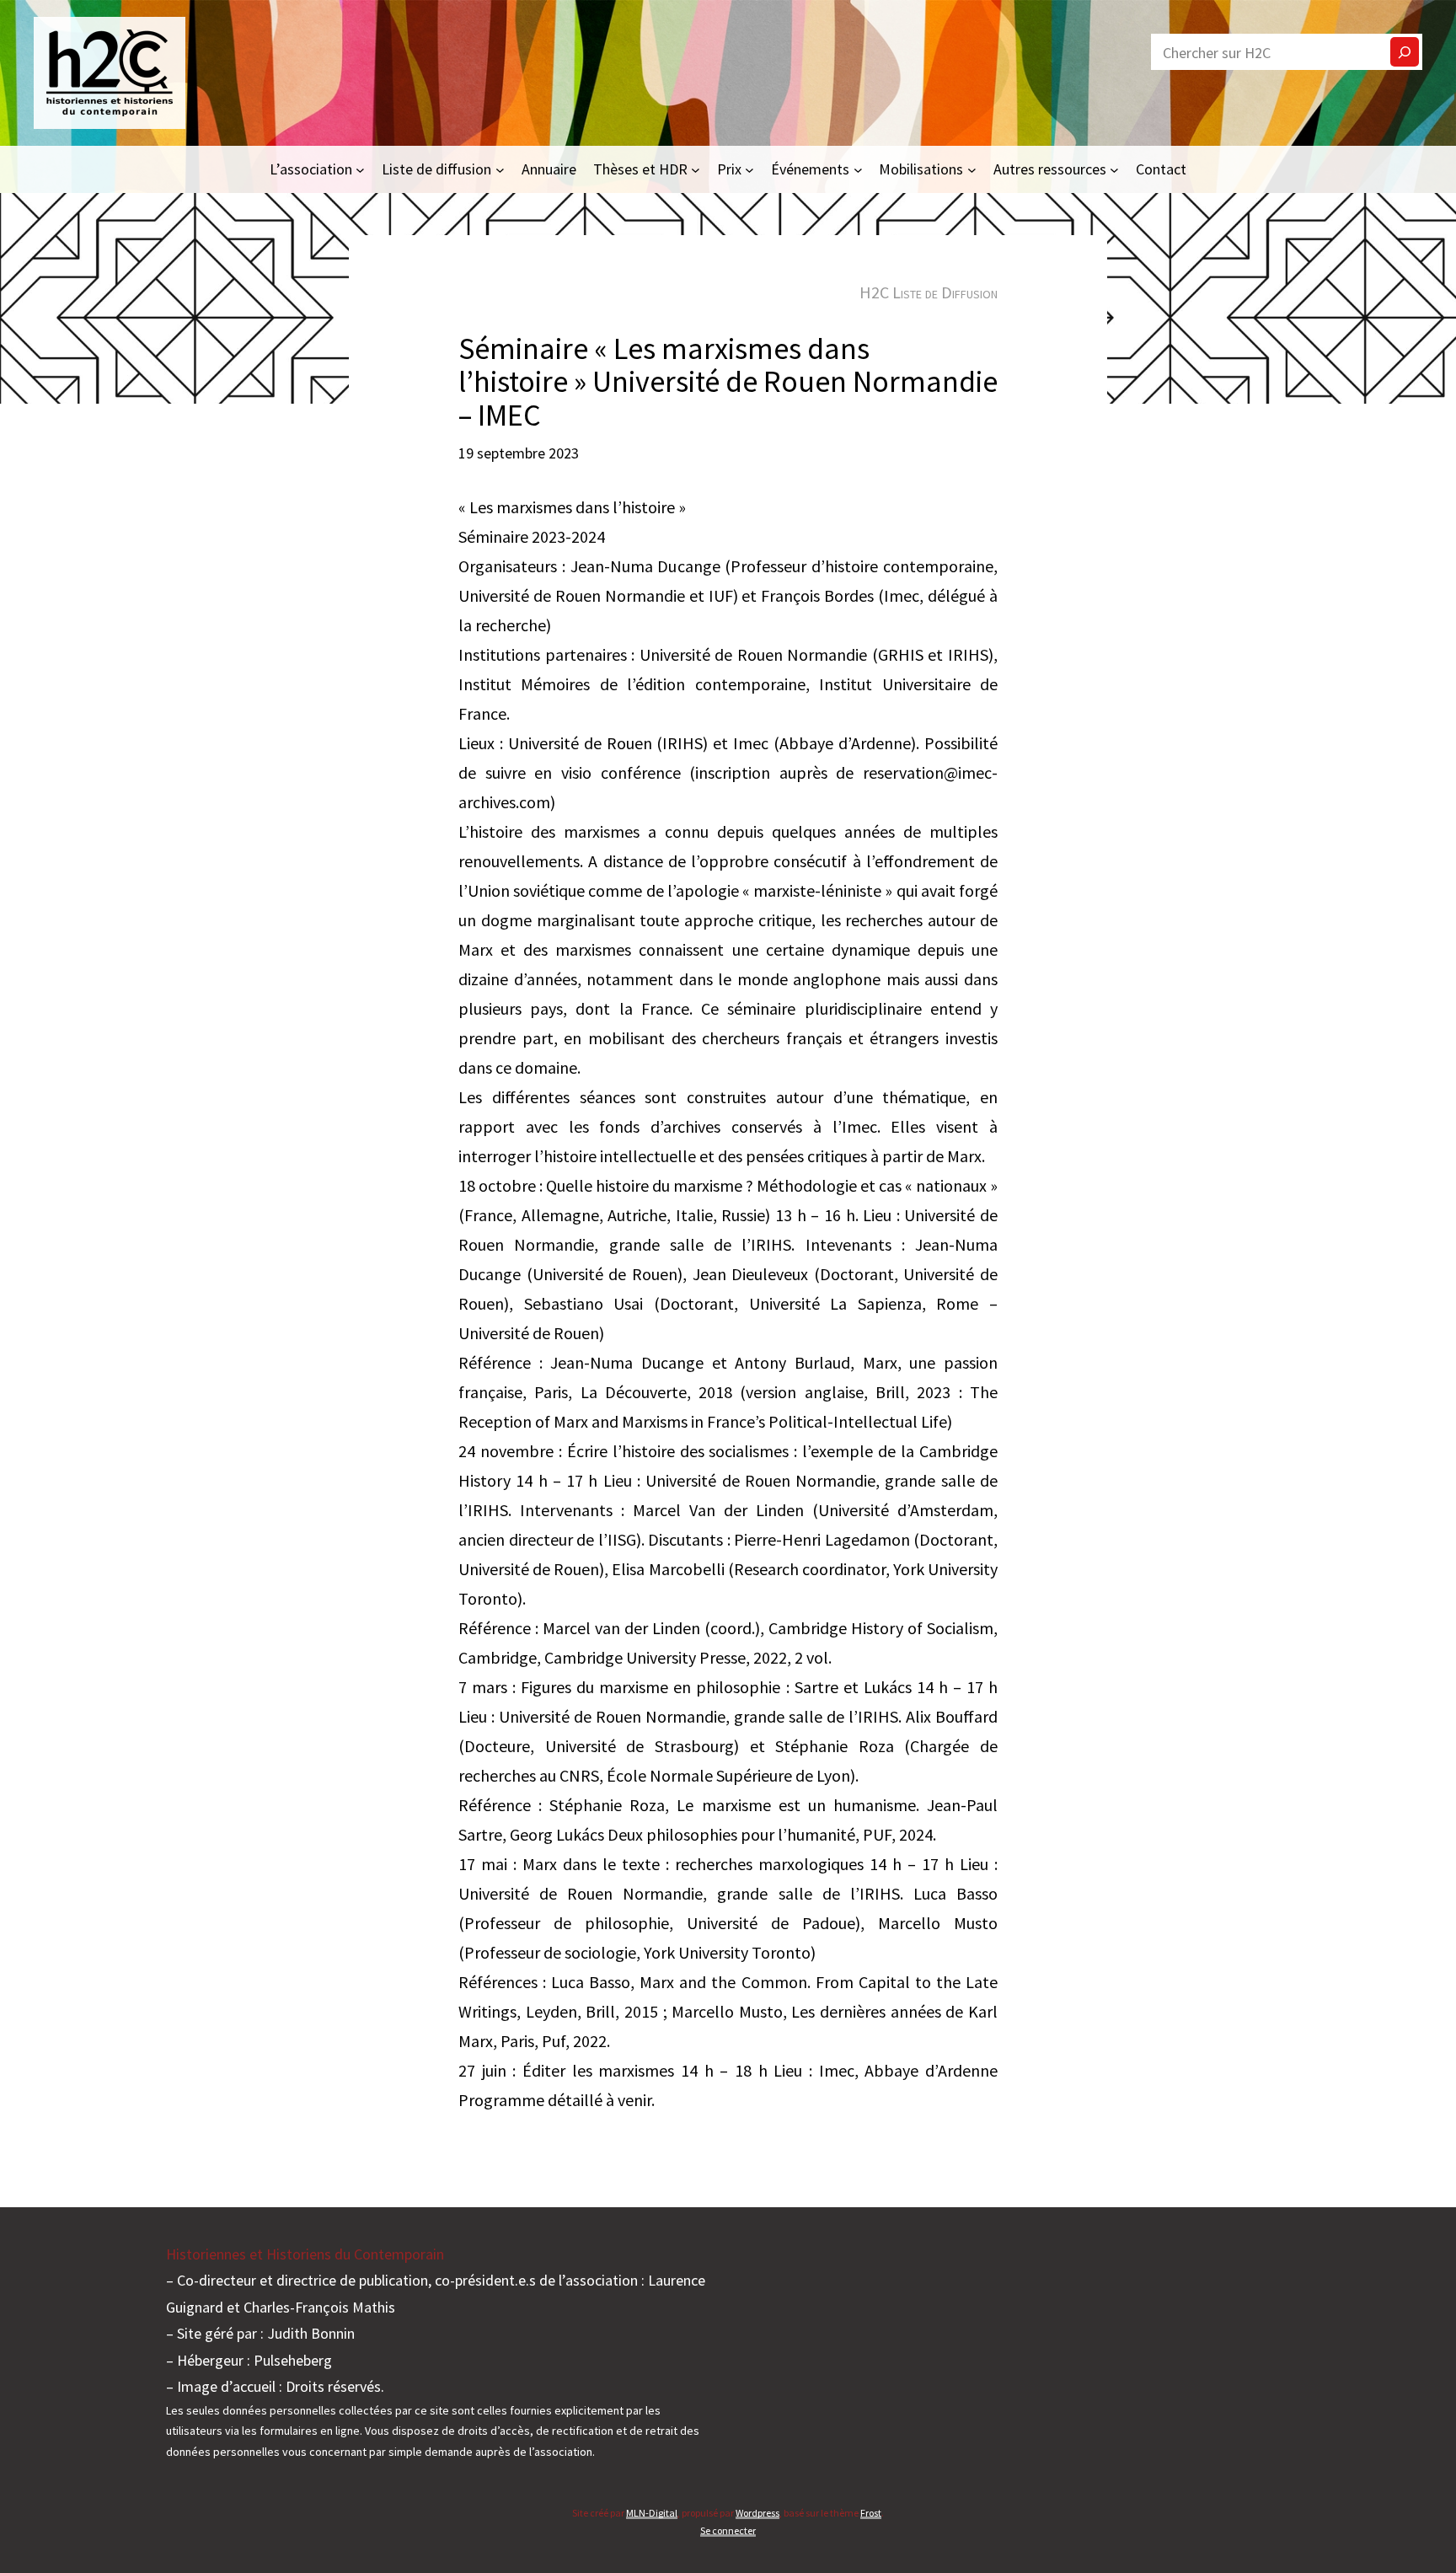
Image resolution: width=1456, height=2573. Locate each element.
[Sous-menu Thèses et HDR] (696, 169)
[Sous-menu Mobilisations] (972, 169)
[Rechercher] (1405, 52)
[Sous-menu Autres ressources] (1114, 169)
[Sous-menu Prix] (749, 169)
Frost (871, 2513)
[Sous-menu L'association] (360, 169)
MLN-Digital (652, 2513)
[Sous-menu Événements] (858, 169)
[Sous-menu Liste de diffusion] (500, 169)
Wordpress (757, 2513)
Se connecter (728, 2530)
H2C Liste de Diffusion (929, 292)
